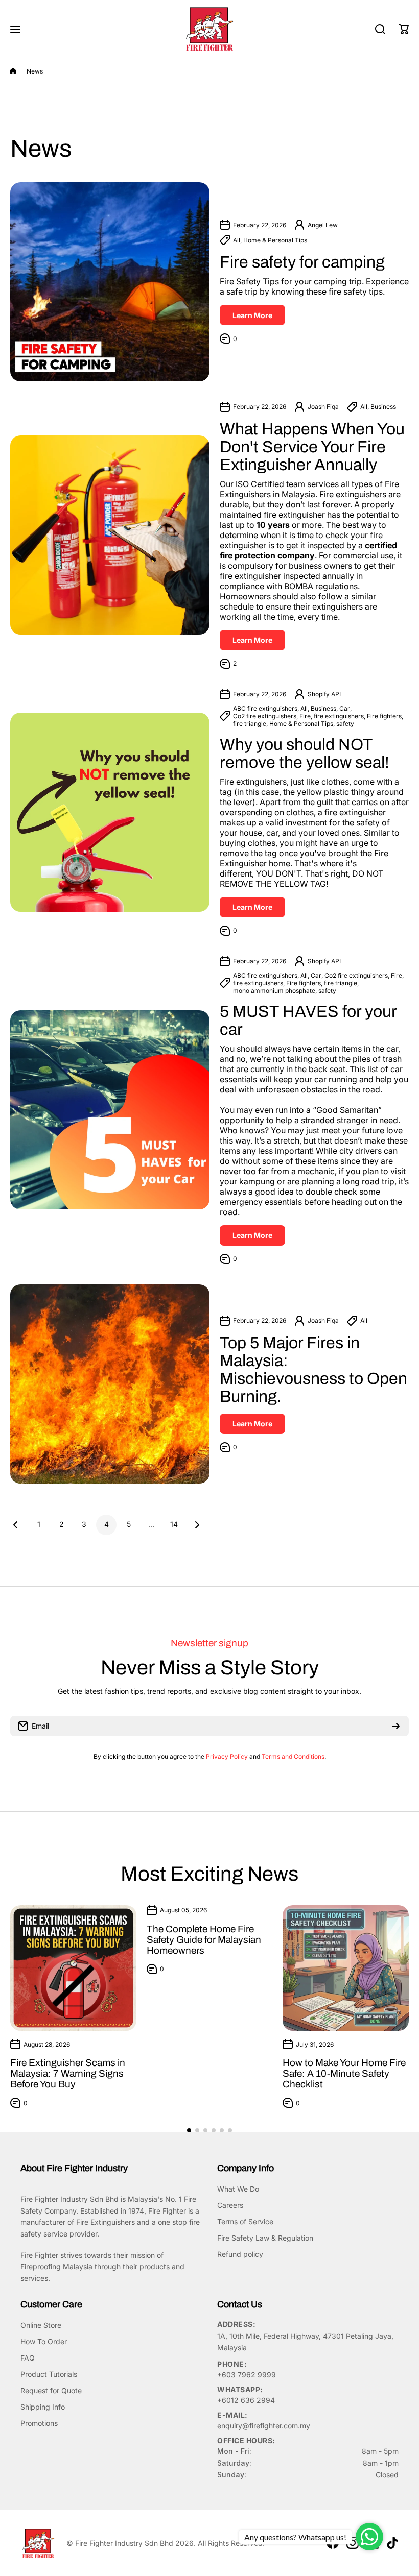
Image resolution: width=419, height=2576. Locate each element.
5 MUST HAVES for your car (308, 1020)
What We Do (238, 2189)
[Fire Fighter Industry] (209, 29)
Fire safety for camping (304, 262)
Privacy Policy (227, 1756)
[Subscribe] (396, 1726)
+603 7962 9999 (247, 2375)
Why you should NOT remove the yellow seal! (305, 754)
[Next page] (194, 1525)
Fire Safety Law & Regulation (265, 2238)
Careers (230, 2205)
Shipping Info (43, 2407)
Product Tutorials (49, 2374)
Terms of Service (245, 2221)
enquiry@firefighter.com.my (264, 2426)
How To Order (44, 2341)
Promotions (39, 2423)
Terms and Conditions (293, 1756)
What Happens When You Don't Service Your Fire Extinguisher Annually (312, 447)
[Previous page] (18, 1525)
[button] (404, 29)
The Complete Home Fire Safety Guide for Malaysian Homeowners (204, 1940)
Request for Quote (51, 2390)
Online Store (41, 2325)
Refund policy (240, 2254)
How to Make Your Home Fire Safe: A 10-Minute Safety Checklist (344, 2073)
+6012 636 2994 (246, 2400)
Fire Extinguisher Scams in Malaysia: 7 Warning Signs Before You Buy (68, 2073)
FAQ (28, 2358)
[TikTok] (392, 2543)
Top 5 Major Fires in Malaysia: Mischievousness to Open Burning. (313, 1370)
